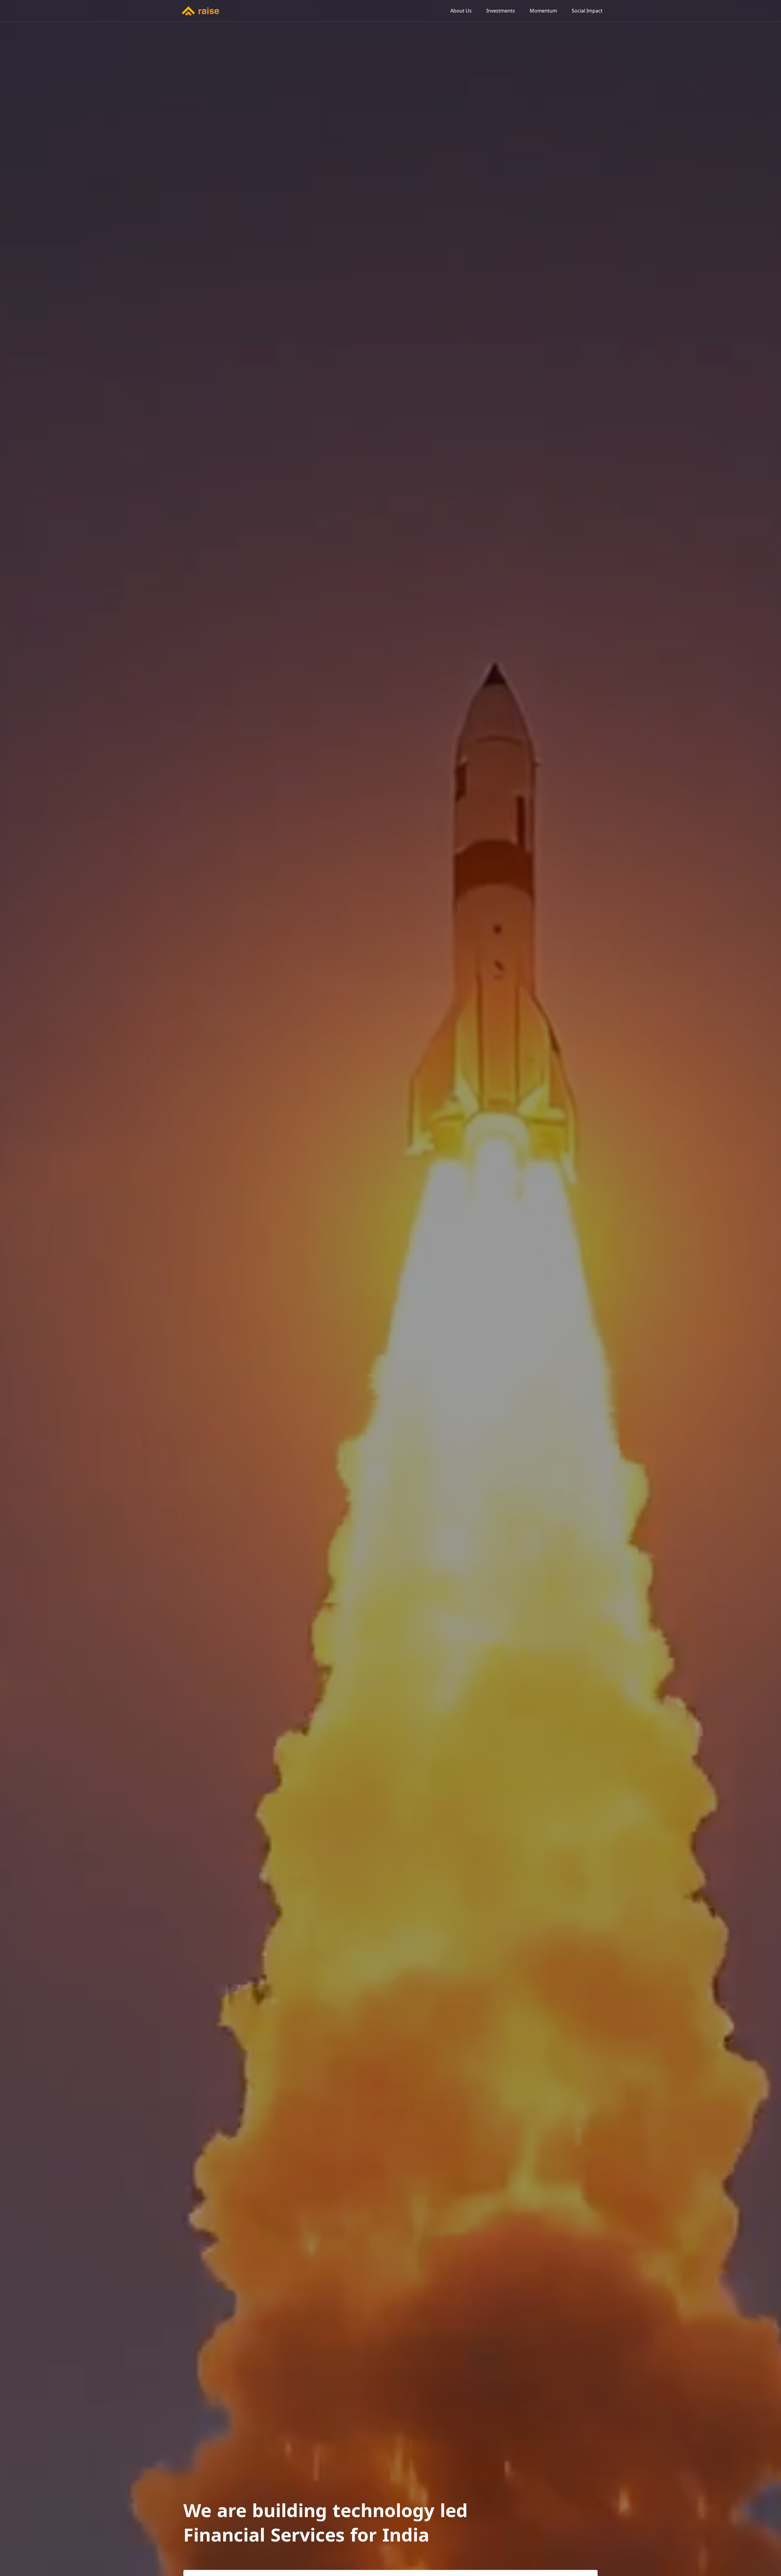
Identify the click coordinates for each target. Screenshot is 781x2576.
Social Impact (587, 11)
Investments (501, 11)
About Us (461, 11)
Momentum (543, 11)
